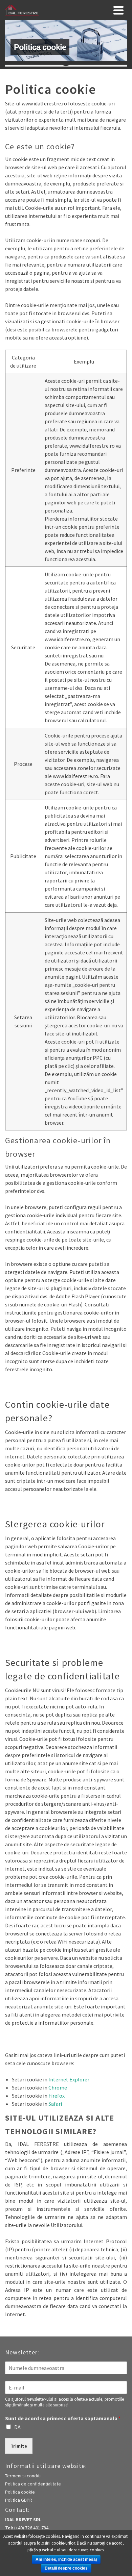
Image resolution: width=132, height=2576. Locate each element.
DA (17, 2427)
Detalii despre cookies (66, 2568)
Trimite (19, 2446)
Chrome (58, 2087)
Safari (55, 2104)
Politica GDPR (19, 2500)
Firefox (57, 2096)
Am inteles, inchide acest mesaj (66, 2559)
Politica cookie (20, 2492)
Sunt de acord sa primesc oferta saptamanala (63, 2418)
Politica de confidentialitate (33, 2484)
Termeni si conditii (23, 2476)
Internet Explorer (69, 2079)
